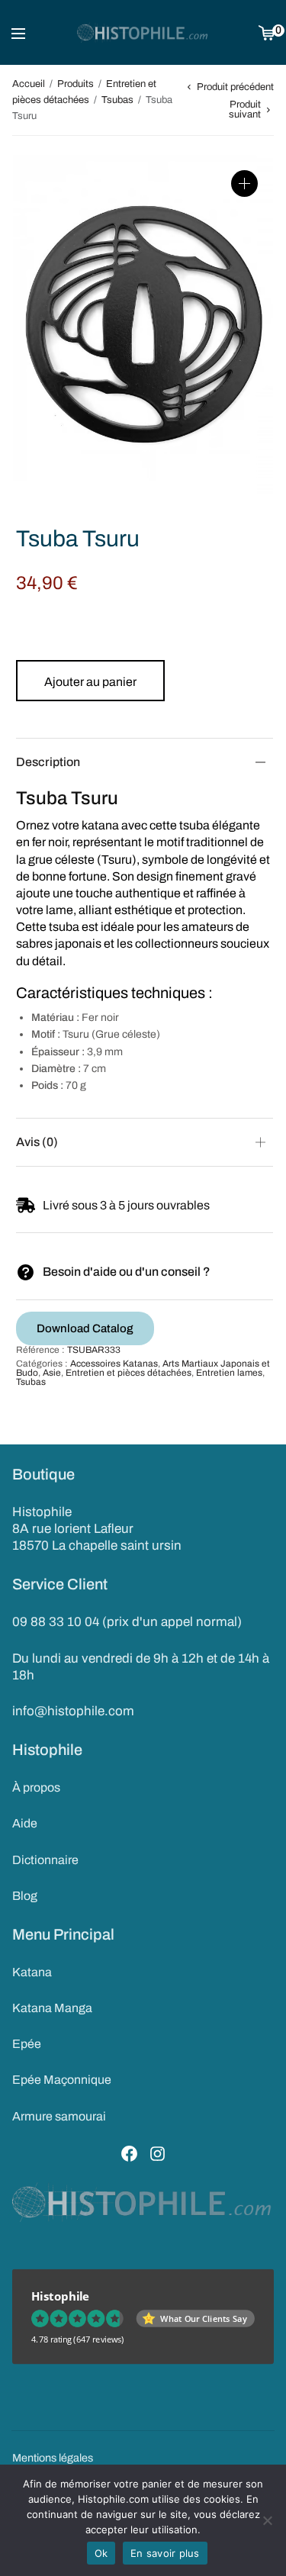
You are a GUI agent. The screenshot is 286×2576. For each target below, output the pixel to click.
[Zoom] (244, 184)
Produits (76, 84)
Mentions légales (53, 2458)
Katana (32, 1972)
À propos (36, 1787)
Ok (101, 2553)
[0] (267, 32)
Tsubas (117, 100)
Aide (25, 1823)
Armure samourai (59, 2116)
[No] (267, 2520)
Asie (52, 1373)
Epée (27, 2044)
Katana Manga (52, 2008)
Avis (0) (37, 1142)
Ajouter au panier (90, 682)
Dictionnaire (45, 1860)
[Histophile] (143, 33)
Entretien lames (229, 1373)
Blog (25, 1896)
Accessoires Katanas (114, 1364)
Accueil (29, 84)
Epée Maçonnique (62, 2080)
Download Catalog (85, 1328)
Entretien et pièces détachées (129, 1373)
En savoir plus (165, 2553)
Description (48, 762)
